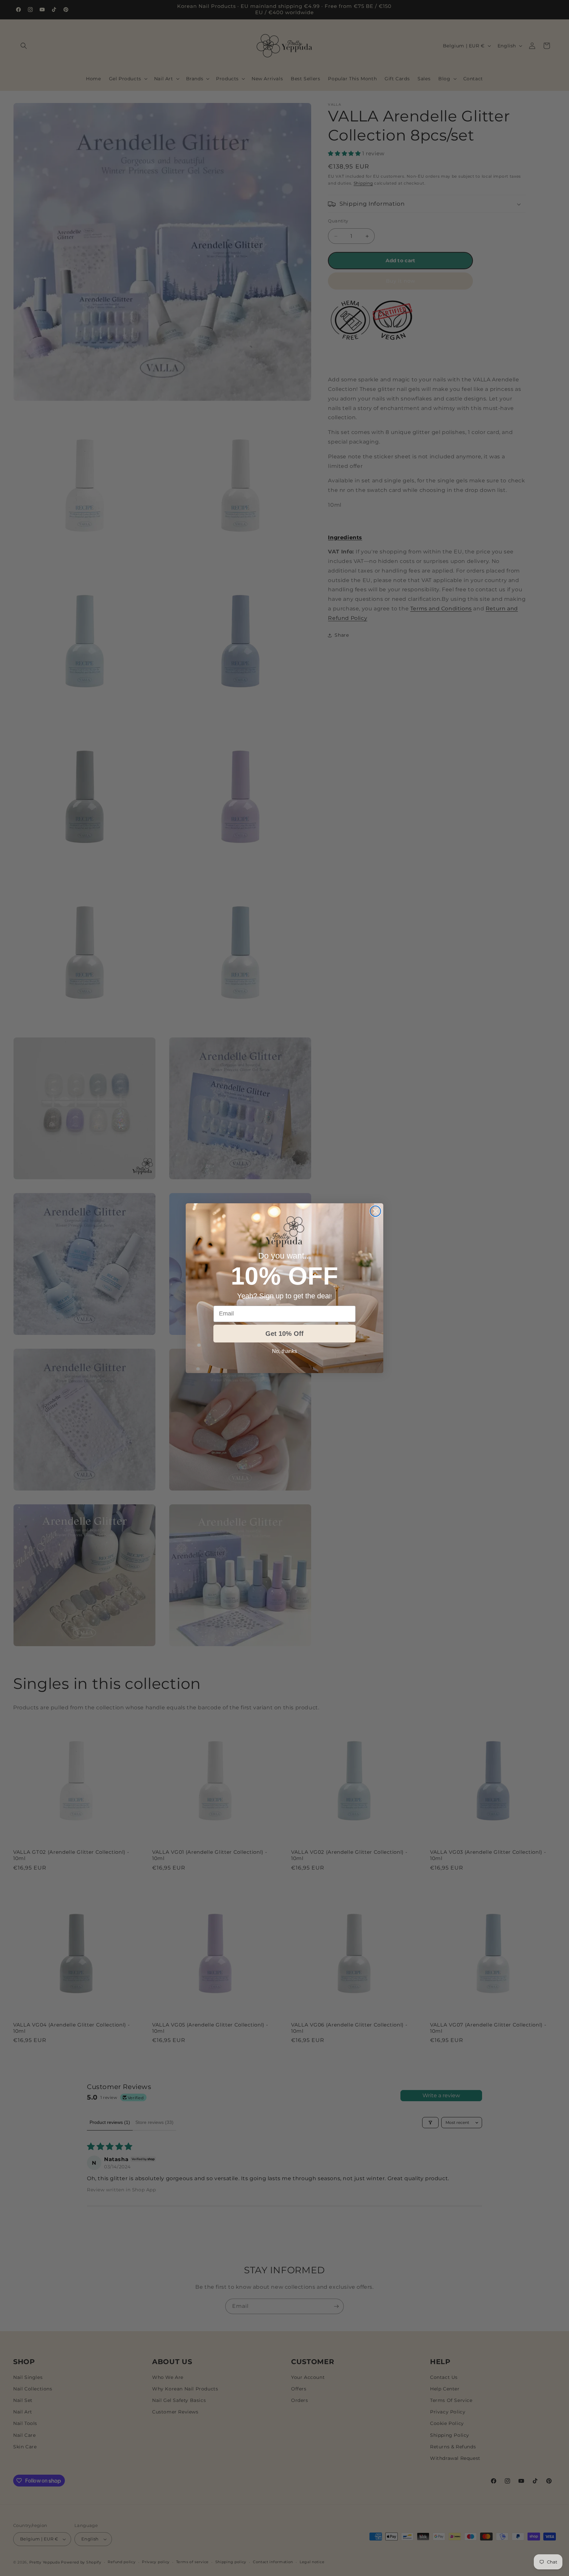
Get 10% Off (284, 1334)
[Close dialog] (375, 1211)
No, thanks (284, 1351)
